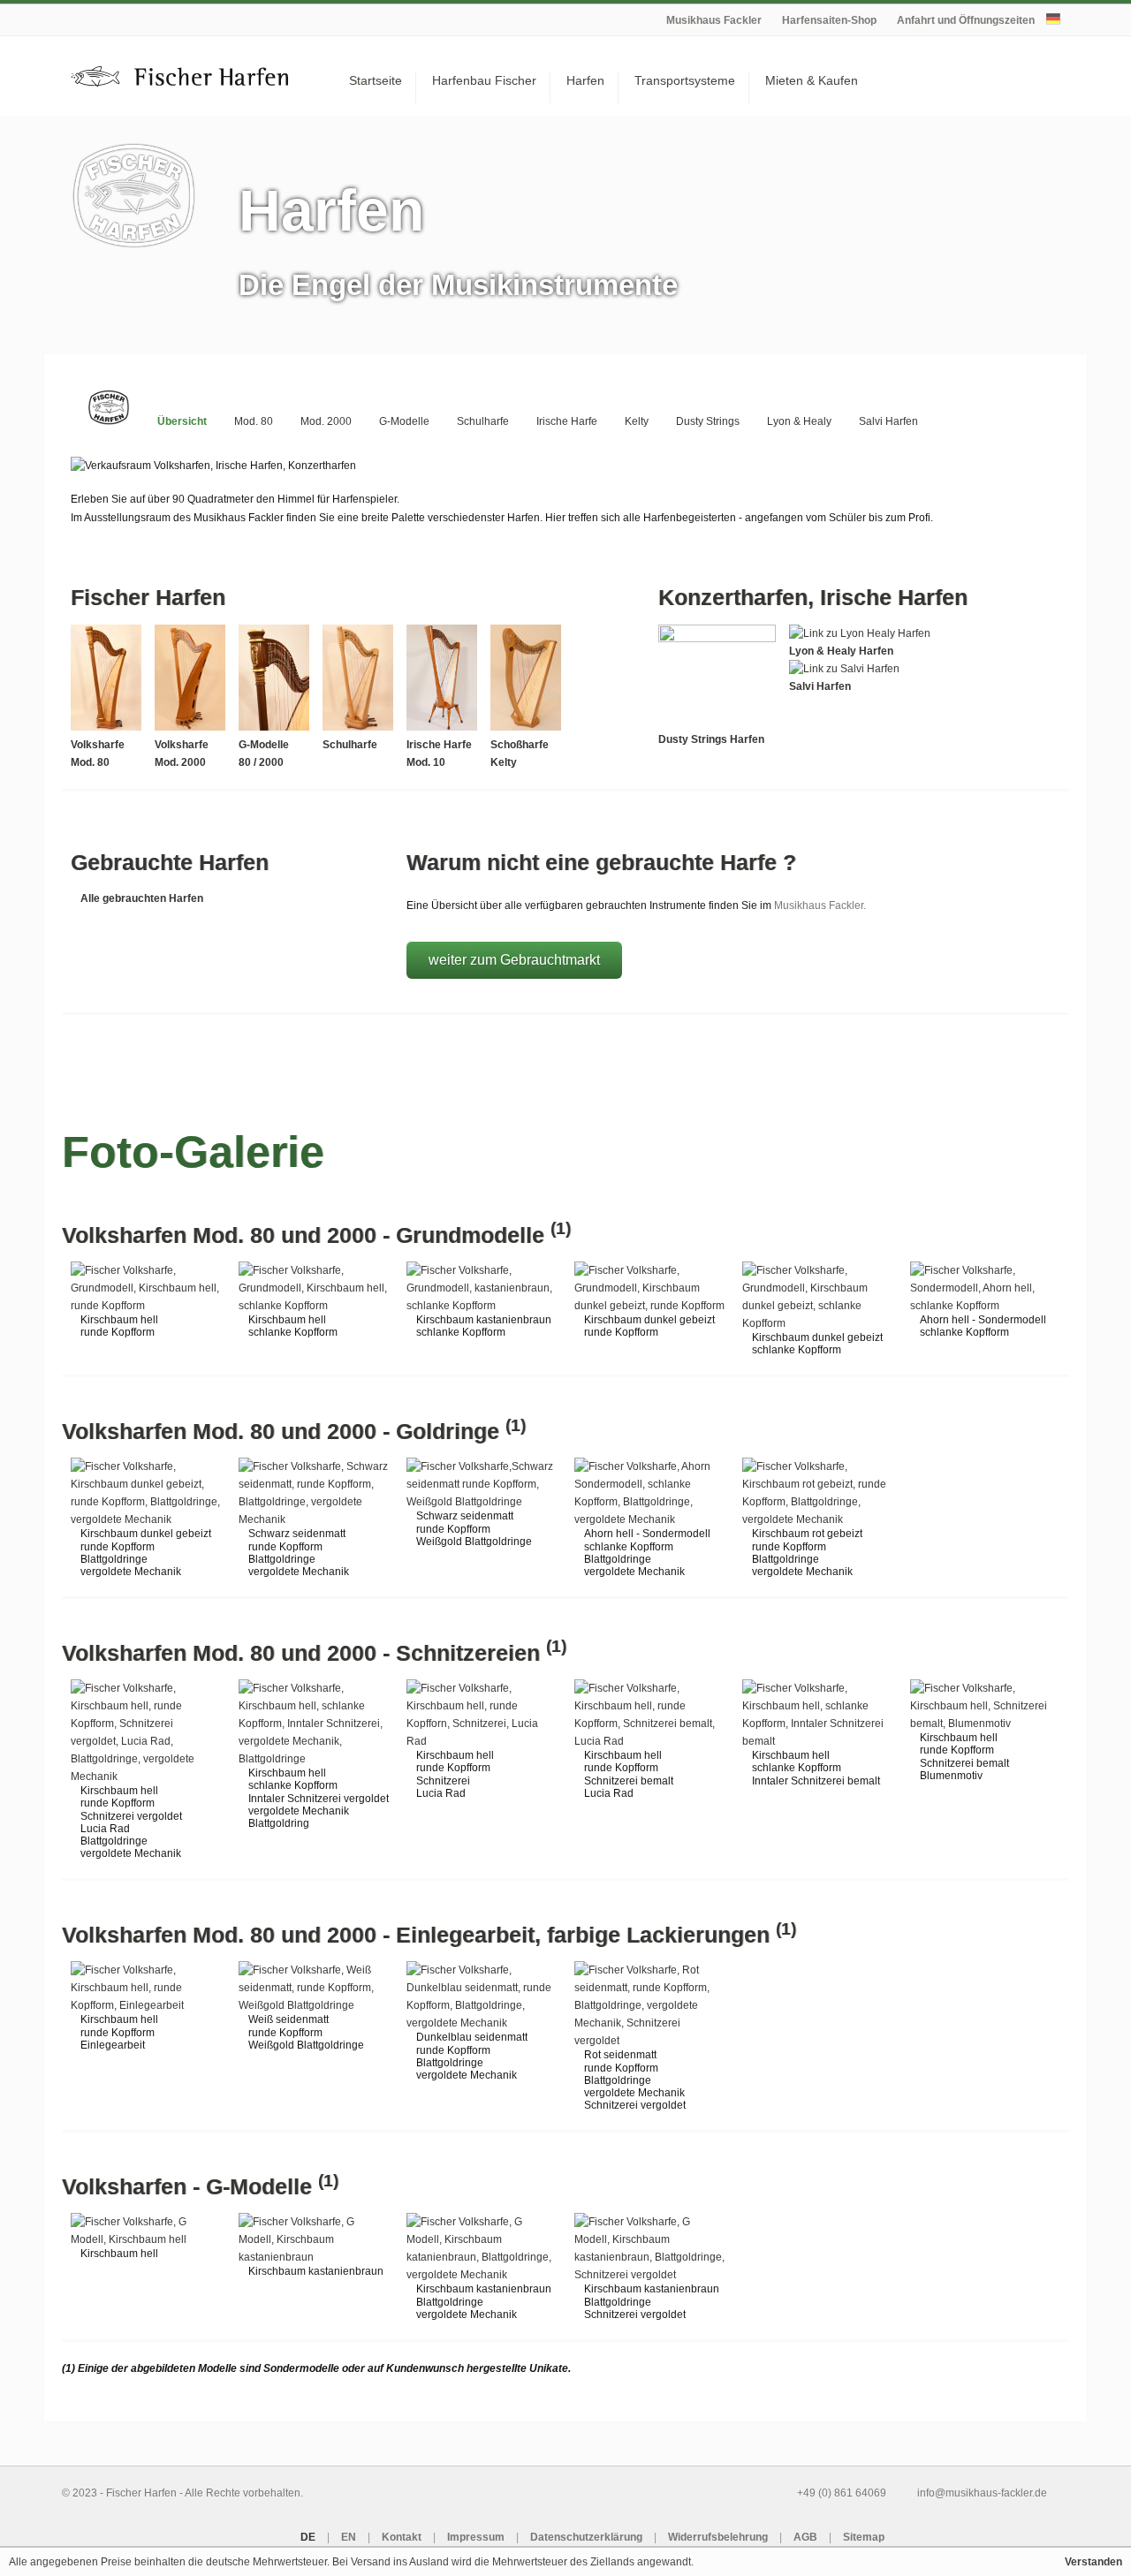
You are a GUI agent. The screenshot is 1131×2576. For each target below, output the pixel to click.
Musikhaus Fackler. (820, 905)
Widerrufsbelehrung (718, 2537)
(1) (561, 1228)
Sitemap (864, 2537)
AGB (805, 2537)
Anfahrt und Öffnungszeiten (966, 20)
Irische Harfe (567, 421)
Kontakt (402, 2537)
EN (349, 2537)
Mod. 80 (254, 421)
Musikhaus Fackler (714, 20)
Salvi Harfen (888, 421)
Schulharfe (483, 421)
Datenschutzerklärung (586, 2537)
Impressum (476, 2537)
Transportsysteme (685, 80)
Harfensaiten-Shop (829, 20)
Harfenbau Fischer (484, 80)
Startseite (376, 80)
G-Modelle (404, 421)
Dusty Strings (708, 421)
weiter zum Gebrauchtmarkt (514, 960)
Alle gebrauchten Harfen (142, 898)
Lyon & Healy (799, 421)
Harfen (585, 80)
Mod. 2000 (326, 421)
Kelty (637, 421)
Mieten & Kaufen (812, 80)
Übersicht (182, 421)
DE (308, 2537)
